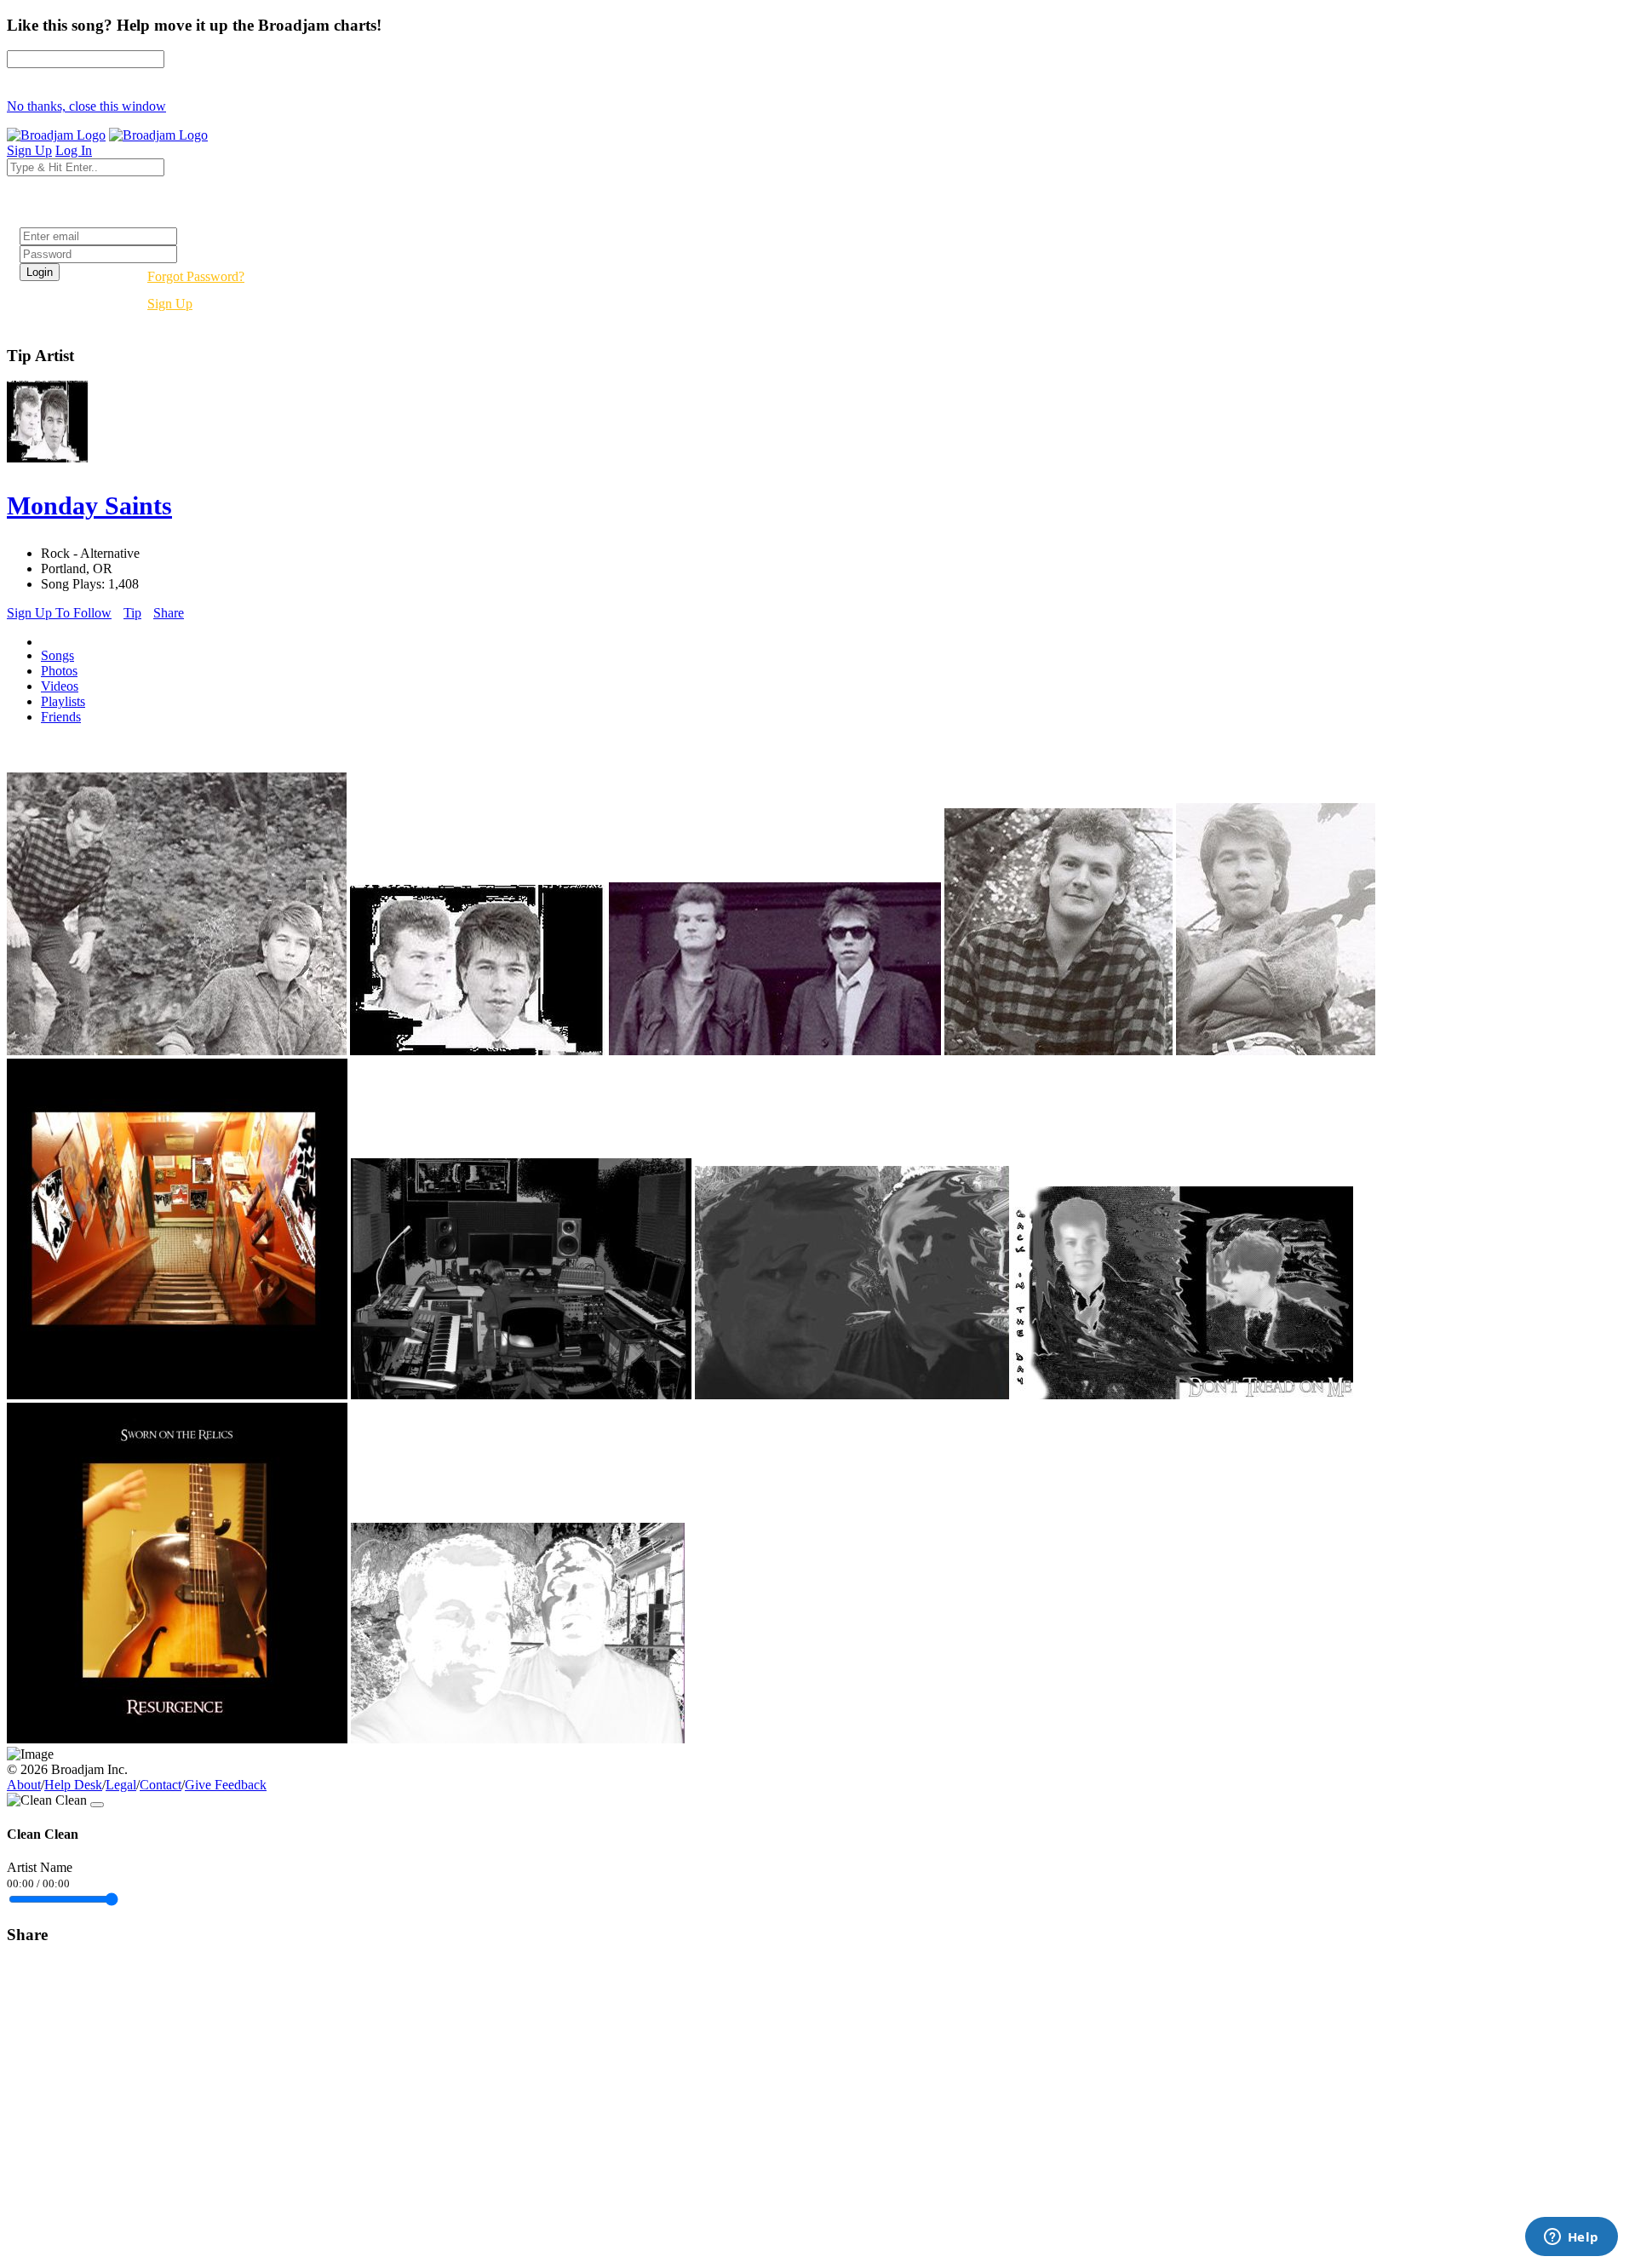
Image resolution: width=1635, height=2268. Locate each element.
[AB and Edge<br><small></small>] (775, 1051)
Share (169, 613)
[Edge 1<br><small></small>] (1058, 1051)
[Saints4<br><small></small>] (177, 1051)
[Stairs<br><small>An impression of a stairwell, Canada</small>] (177, 1395)
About (24, 1785)
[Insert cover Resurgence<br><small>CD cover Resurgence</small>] (177, 1739)
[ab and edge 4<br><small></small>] (478, 1051)
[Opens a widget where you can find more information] (1571, 2238)
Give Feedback (226, 1785)
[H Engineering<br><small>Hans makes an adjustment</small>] (521, 1395)
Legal (121, 1785)
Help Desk (73, 1785)
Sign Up (170, 304)
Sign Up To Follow (59, 613)
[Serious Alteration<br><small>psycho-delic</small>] (852, 1395)
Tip (132, 613)
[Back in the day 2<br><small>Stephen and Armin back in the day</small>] (1183, 1395)
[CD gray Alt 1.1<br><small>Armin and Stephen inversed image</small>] (518, 1739)
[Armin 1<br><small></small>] (1276, 1051)
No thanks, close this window (86, 106)
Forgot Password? (196, 276)
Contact (161, 1785)
